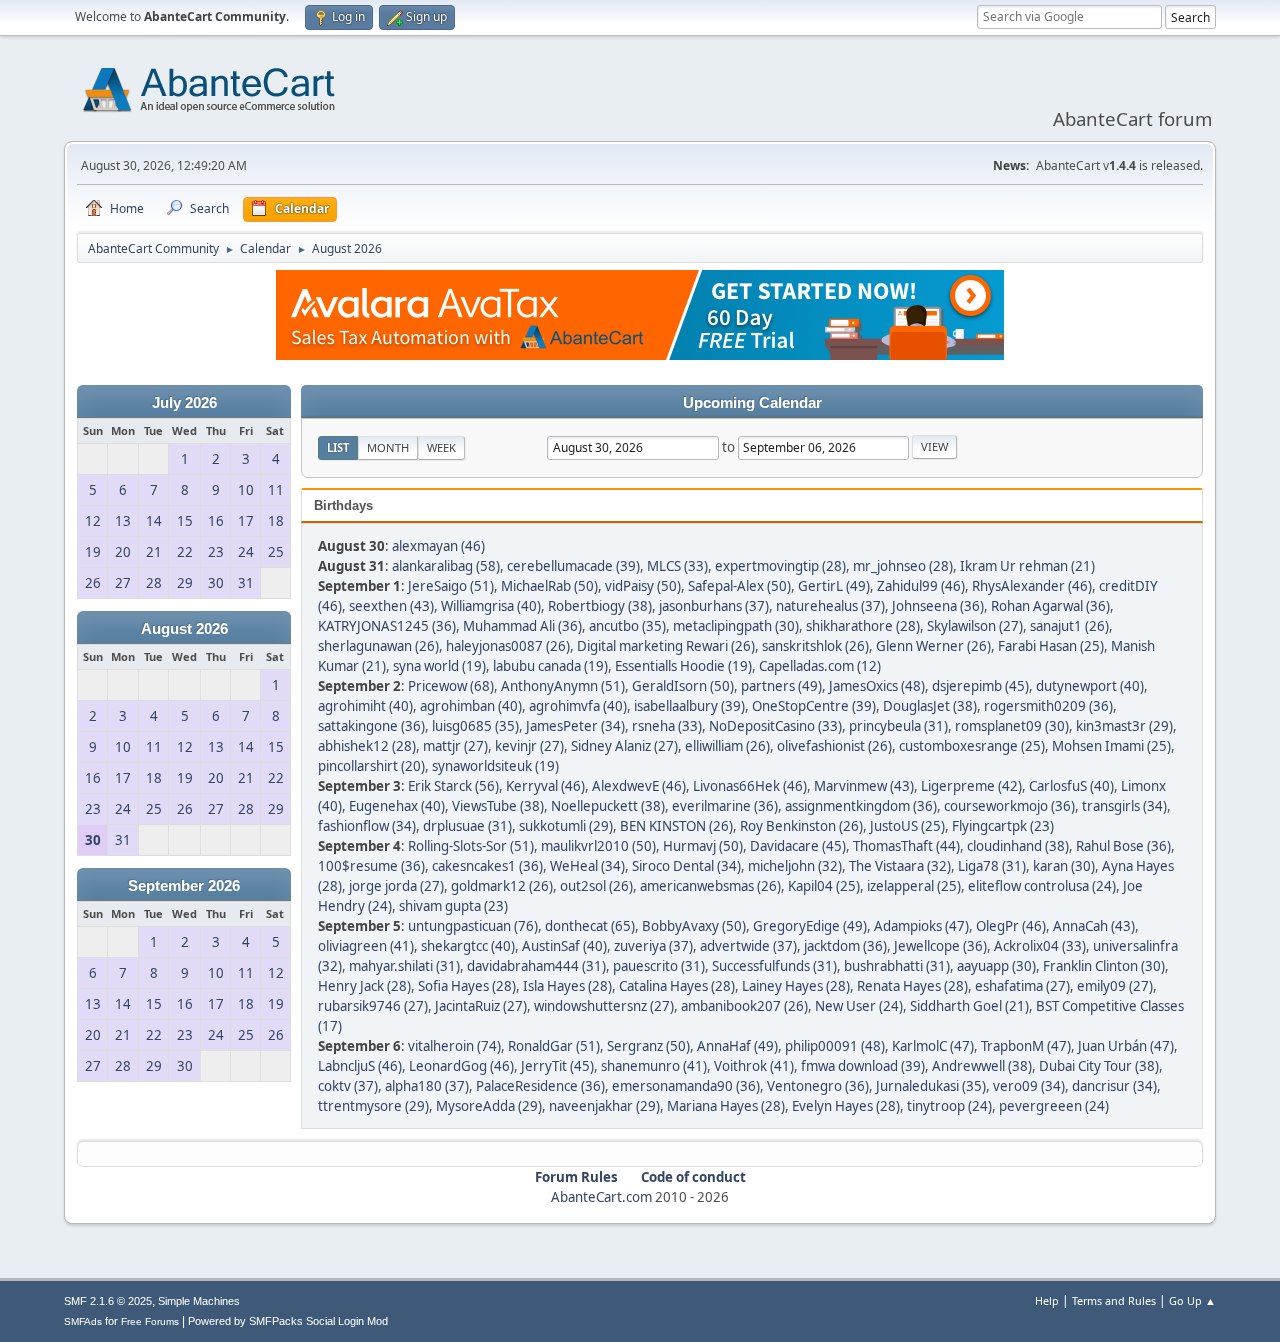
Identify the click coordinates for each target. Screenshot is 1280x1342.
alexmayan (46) (438, 546)
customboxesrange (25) (972, 746)
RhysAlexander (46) (1032, 586)
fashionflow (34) (367, 826)
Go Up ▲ (1192, 1300)
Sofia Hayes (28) (467, 986)
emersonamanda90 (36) (686, 1086)
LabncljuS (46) (360, 1066)
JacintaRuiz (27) (481, 1006)
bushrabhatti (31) (897, 966)
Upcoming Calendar (752, 403)
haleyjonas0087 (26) (508, 646)
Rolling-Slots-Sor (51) (471, 846)
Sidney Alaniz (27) (624, 746)
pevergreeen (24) (1054, 1106)
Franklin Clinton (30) (1104, 966)
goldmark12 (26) (502, 886)
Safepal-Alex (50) (739, 586)
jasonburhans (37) (714, 606)
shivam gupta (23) (453, 906)
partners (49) (781, 686)
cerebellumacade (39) (573, 566)
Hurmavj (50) (703, 846)
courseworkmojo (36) (1009, 806)
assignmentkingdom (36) (861, 806)
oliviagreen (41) (366, 946)
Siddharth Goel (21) (969, 1006)
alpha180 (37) (427, 1086)
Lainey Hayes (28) (796, 986)
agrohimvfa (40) (578, 706)
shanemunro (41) (654, 1066)
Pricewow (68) (451, 686)
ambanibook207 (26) (744, 1006)
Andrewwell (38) (982, 1066)
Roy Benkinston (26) (801, 826)
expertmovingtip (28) (780, 566)
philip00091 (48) (835, 1046)
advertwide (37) (748, 946)
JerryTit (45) (557, 1066)
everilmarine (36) (725, 806)
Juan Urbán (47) (1126, 1046)
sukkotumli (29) (566, 826)
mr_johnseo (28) (903, 566)
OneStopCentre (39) (814, 706)
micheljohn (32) (795, 866)
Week (441, 447)
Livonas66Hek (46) (750, 786)
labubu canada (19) (550, 666)
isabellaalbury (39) (689, 706)
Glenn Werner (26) (933, 646)
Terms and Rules (1114, 1300)
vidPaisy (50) (643, 586)
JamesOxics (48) (877, 686)
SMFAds (83, 1321)
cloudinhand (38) (1018, 846)
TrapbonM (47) (1026, 1046)
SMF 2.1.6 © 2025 (108, 1301)
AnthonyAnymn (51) (563, 686)
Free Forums (150, 1321)
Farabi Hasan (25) (1051, 646)
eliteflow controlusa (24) (1042, 886)
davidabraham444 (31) (536, 966)
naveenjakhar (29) (604, 1106)
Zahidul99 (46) (921, 586)
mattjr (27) (455, 746)
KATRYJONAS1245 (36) (387, 626)
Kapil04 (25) (824, 886)
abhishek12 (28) (367, 746)
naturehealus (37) (830, 606)
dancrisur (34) (1114, 1086)
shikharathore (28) (863, 626)
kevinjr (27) (529, 746)
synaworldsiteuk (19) (495, 766)
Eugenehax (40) (397, 806)
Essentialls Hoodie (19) (683, 666)
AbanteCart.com (601, 1197)
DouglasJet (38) (930, 706)
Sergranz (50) (648, 1046)
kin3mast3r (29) (1124, 726)
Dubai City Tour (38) (1099, 1066)
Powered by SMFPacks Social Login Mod (288, 1321)
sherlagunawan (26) (378, 646)
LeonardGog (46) (461, 1066)
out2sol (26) (596, 886)
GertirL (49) (834, 586)
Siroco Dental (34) (686, 866)
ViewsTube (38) (498, 806)
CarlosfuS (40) (1071, 786)
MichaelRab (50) (549, 586)
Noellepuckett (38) (608, 806)
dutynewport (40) (1090, 686)
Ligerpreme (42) (971, 786)
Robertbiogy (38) (600, 606)
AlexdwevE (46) (639, 786)
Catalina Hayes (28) (677, 986)
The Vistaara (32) (900, 866)
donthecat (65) (590, 926)
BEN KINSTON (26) (676, 826)
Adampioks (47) (921, 926)
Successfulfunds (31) (774, 966)
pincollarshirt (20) (371, 766)
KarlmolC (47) (933, 1046)
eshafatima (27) (1022, 986)
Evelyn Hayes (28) (846, 1106)
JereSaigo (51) (451, 586)
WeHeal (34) (587, 866)
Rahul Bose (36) (1123, 846)
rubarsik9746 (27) (373, 1006)
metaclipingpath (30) (736, 626)
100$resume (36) (371, 866)
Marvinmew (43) (864, 786)
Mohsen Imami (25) (1111, 746)
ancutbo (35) (627, 626)
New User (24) (859, 1006)
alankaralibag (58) (446, 566)
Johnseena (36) (938, 606)
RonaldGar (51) (554, 1046)
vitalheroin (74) (454, 1046)
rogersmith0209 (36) (1048, 706)
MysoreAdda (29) (489, 1106)
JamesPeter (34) (575, 726)
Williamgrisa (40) (491, 606)
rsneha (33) (667, 726)
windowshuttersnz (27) (604, 1006)
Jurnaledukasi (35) (931, 1086)
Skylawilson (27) (975, 626)
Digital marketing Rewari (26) (666, 646)
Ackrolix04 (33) (1040, 946)
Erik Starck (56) (453, 786)
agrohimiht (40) (365, 706)
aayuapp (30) (996, 966)
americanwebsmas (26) (710, 886)
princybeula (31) (898, 726)
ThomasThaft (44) (906, 846)
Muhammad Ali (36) (522, 626)
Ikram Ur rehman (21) (1027, 566)
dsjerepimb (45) (980, 686)
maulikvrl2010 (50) (598, 846)
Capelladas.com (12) (820, 666)
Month (388, 447)
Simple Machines (199, 1301)
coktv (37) (348, 1086)
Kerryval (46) (545, 786)
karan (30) (1064, 866)
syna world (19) (439, 666)
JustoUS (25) (907, 826)
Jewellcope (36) (940, 946)
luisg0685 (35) (475, 726)
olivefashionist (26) (834, 746)
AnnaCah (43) (1094, 926)
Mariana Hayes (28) (726, 1106)
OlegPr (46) (1011, 926)
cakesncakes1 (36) (487, 866)
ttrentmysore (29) (373, 1106)
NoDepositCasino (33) (775, 726)
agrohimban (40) (471, 706)
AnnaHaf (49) (737, 1046)
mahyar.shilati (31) (404, 966)
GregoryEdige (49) (810, 926)
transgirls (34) (1124, 806)
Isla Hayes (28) (567, 986)
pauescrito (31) (659, 966)
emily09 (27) (1115, 986)
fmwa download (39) (863, 1066)
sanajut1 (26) (1069, 626)
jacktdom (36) (845, 946)
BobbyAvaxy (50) (694, 926)
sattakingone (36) (371, 726)
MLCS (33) (677, 566)
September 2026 (184, 886)
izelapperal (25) (914, 886)
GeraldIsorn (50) (683, 686)
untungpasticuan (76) (473, 926)
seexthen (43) (391, 606)
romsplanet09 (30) (1012, 726)
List (338, 447)
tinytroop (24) (949, 1106)
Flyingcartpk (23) (1003, 826)
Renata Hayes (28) (912, 986)
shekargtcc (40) (468, 946)
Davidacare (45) (798, 846)
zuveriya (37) (653, 946)
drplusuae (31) (467, 826)
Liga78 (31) (992, 866)
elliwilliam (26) (727, 746)
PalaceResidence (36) (540, 1086)
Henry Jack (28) (364, 986)
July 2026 (184, 403)
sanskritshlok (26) (815, 646)
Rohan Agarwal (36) (1050, 606)
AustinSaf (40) (564, 946)
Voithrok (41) (754, 1066)
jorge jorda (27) (396, 886)
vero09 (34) (1029, 1086)
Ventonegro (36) (818, 1086)
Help (1047, 1300)
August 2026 (184, 629)
